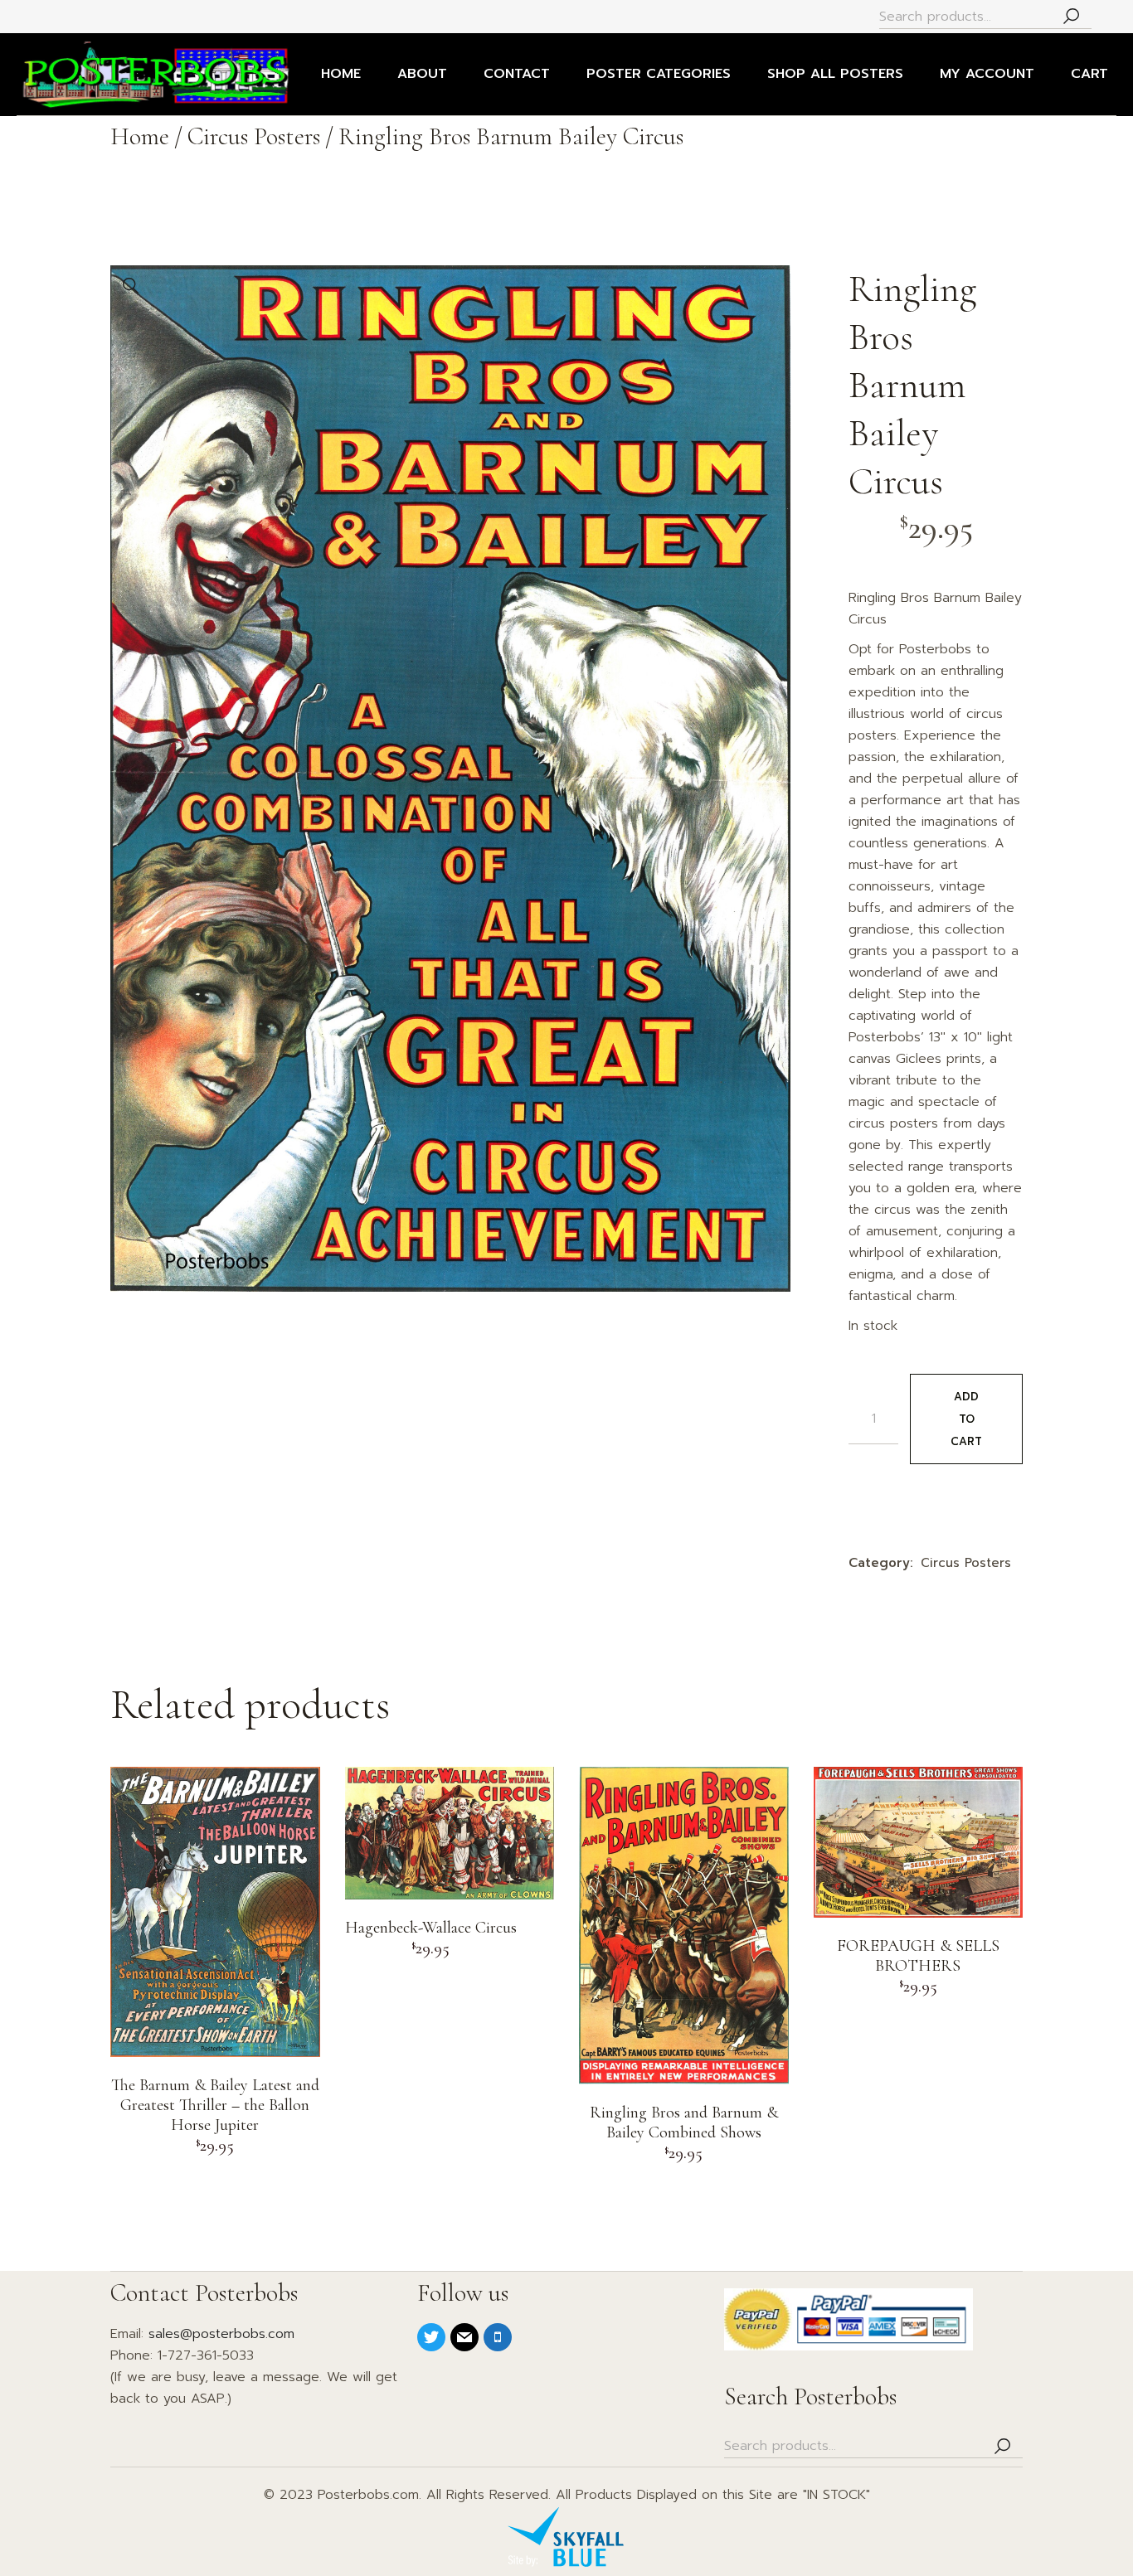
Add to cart (966, 1419)
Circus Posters (966, 1563)
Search (1071, 17)
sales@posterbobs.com (221, 2334)
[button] (131, 286)
